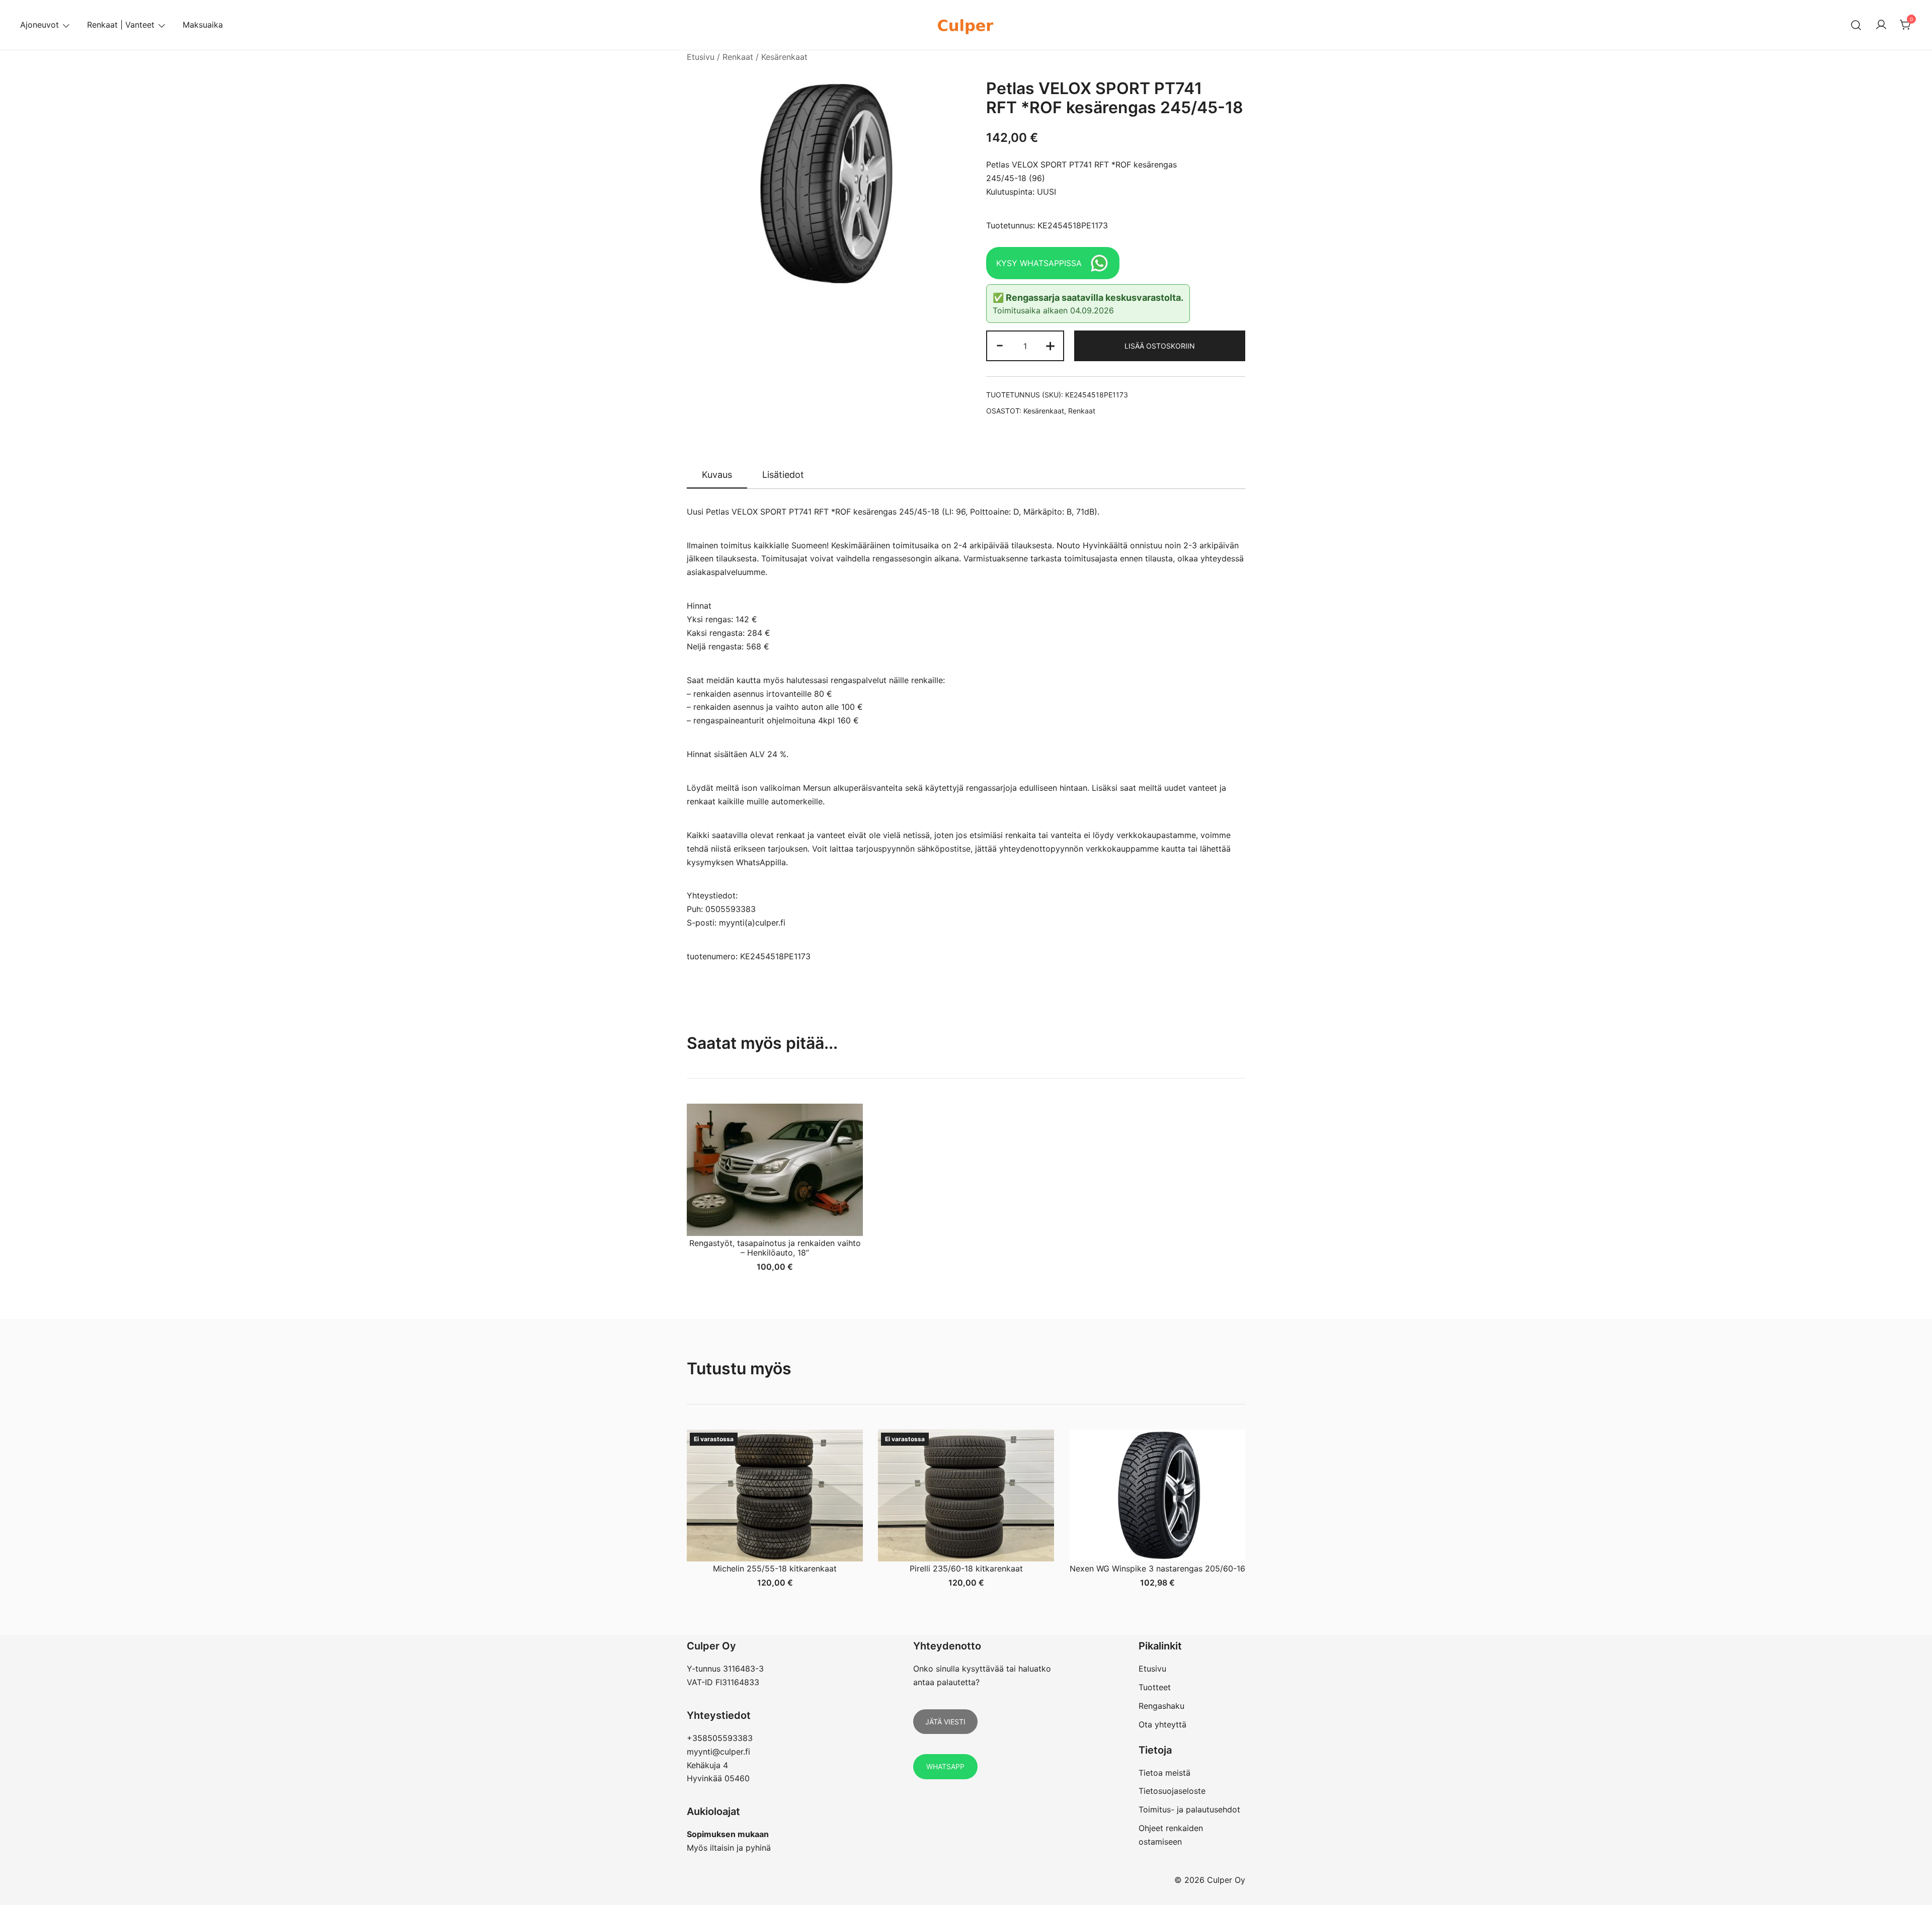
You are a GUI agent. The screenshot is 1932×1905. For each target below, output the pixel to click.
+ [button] (1050, 345)
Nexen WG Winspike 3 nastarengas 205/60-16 (1157, 1568)
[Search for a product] (1856, 25)
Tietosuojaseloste (1172, 1791)
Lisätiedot (783, 475)
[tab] (717, 475)
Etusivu (701, 57)
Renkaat (738, 57)
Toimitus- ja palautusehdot (1189, 1809)
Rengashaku (1161, 1706)
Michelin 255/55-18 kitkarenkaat (775, 1568)
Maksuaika (203, 25)
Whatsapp (945, 1766)
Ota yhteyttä (1162, 1724)
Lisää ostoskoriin (1160, 346)
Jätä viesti (945, 1722)
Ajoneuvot (39, 25)
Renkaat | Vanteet (121, 25)
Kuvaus (717, 475)
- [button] (1000, 345)
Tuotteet (1155, 1687)
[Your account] (1881, 25)
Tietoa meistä (1164, 1773)
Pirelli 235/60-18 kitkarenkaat (966, 1568)
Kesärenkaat (784, 57)
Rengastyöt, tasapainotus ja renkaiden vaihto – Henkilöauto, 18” (775, 1248)
